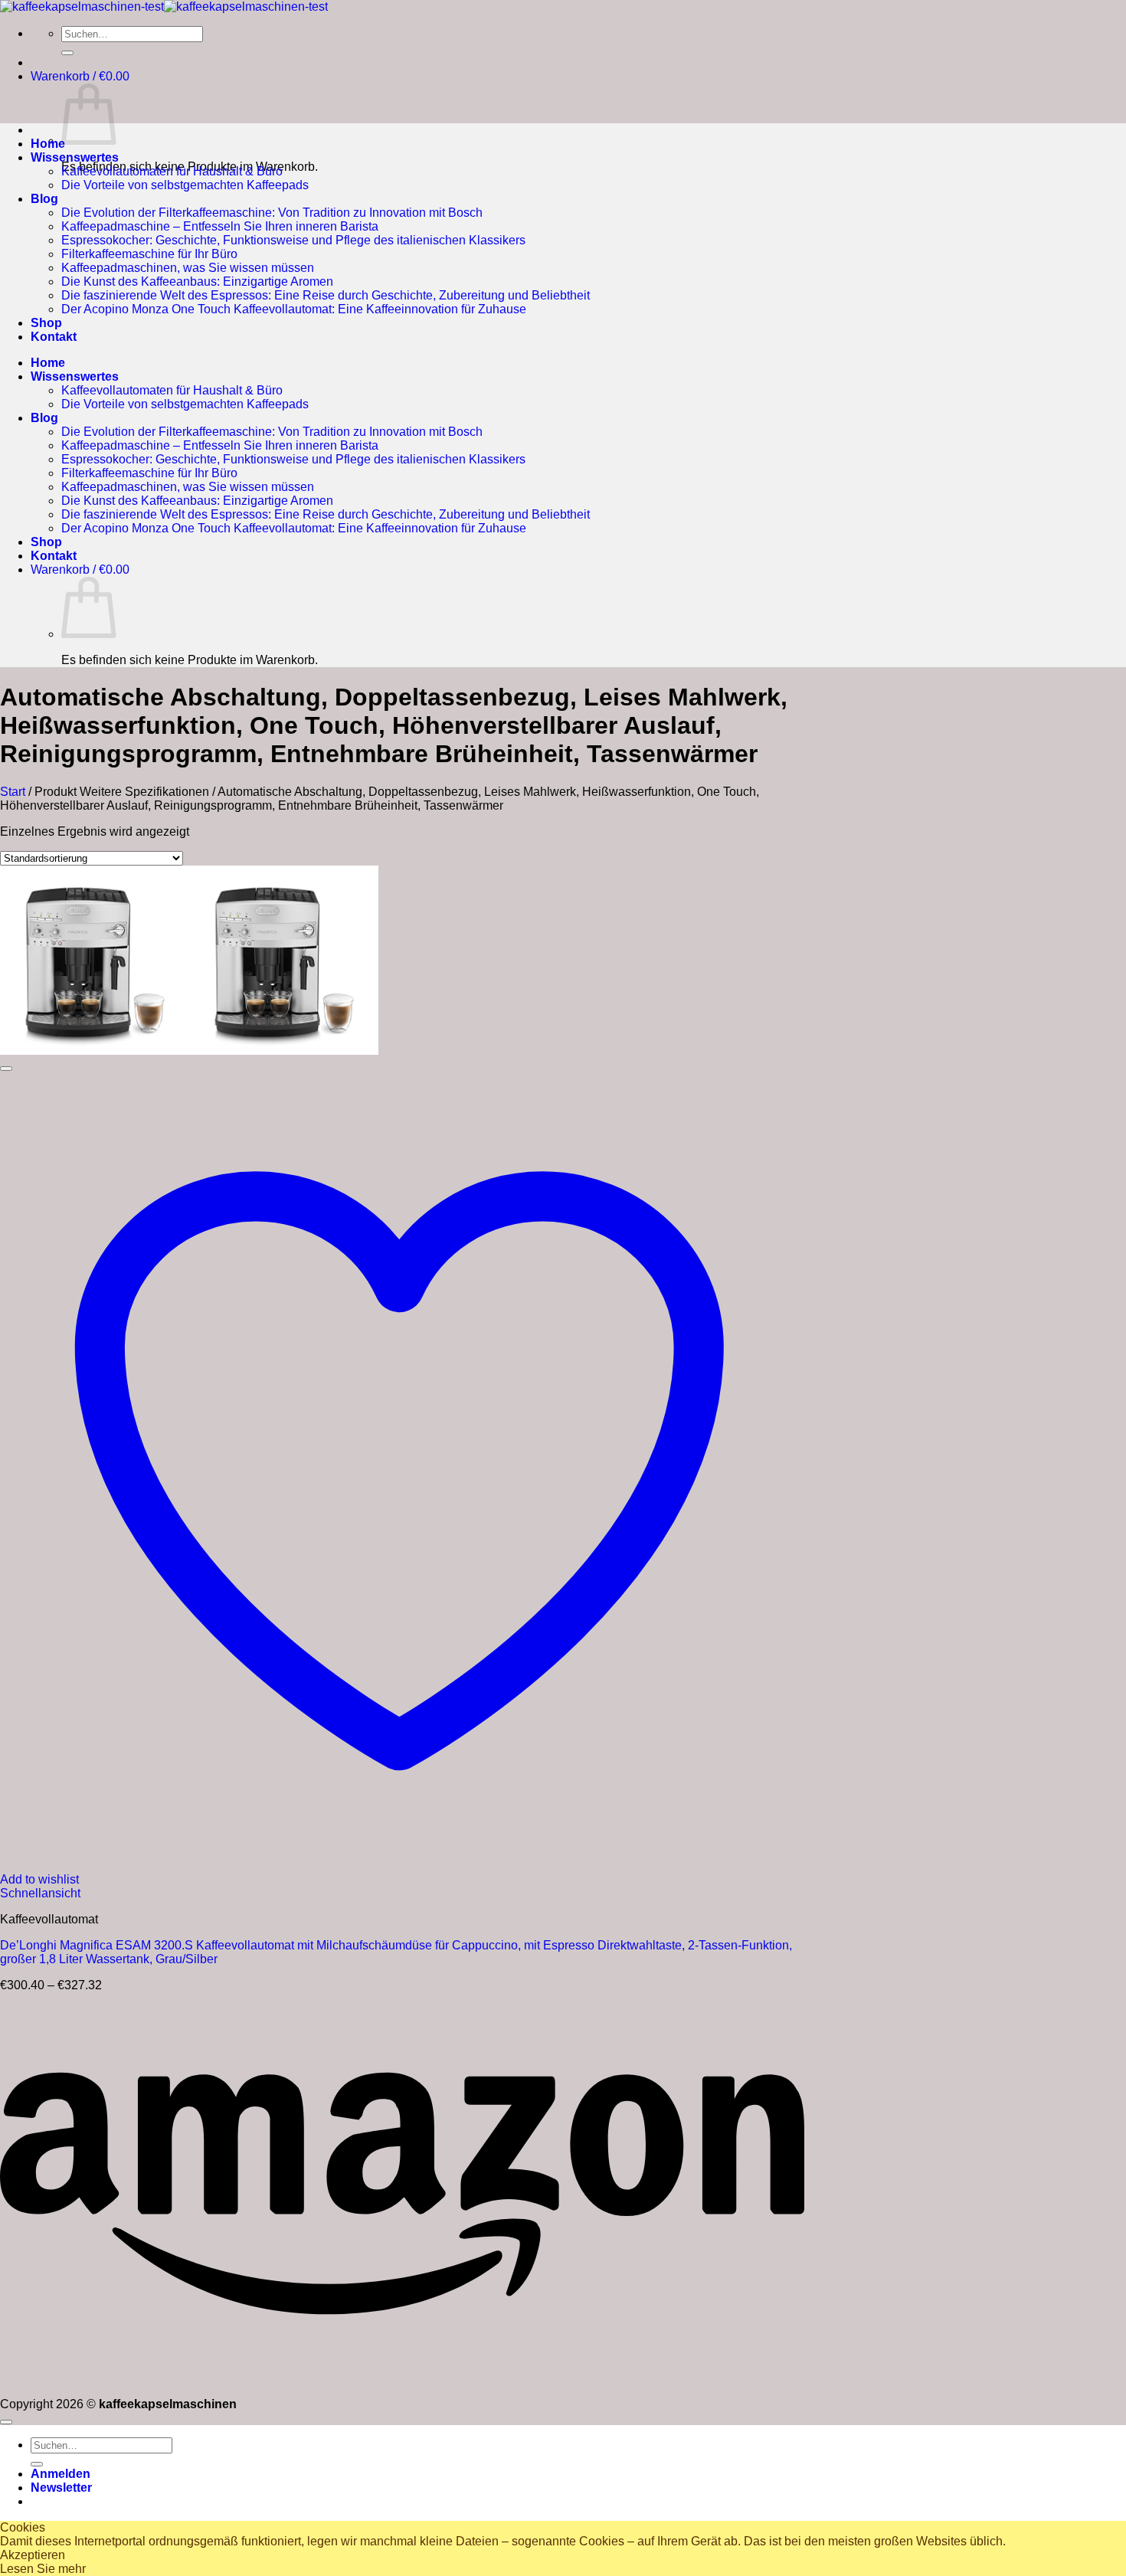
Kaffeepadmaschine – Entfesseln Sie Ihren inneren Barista (220, 226)
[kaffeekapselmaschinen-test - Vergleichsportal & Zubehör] (164, 7)
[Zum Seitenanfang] (6, 2422)
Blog (44, 199)
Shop (46, 323)
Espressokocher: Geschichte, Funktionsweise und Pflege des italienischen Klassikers (293, 240)
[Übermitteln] (67, 53)
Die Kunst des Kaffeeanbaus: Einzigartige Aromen (197, 281)
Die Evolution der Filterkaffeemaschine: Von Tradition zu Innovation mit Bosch (272, 213)
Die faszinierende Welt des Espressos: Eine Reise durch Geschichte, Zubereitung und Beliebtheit (326, 295)
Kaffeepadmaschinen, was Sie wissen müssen (188, 268)
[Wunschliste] (6, 1069)
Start (13, 792)
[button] (80, 76)
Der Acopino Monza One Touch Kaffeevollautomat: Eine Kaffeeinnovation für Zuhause (294, 309)
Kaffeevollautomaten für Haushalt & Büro (172, 171)
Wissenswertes (75, 157)
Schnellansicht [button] (40, 1893)
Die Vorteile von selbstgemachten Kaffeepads (185, 185)
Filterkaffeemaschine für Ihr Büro (149, 254)
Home (48, 144)
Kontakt (54, 337)
